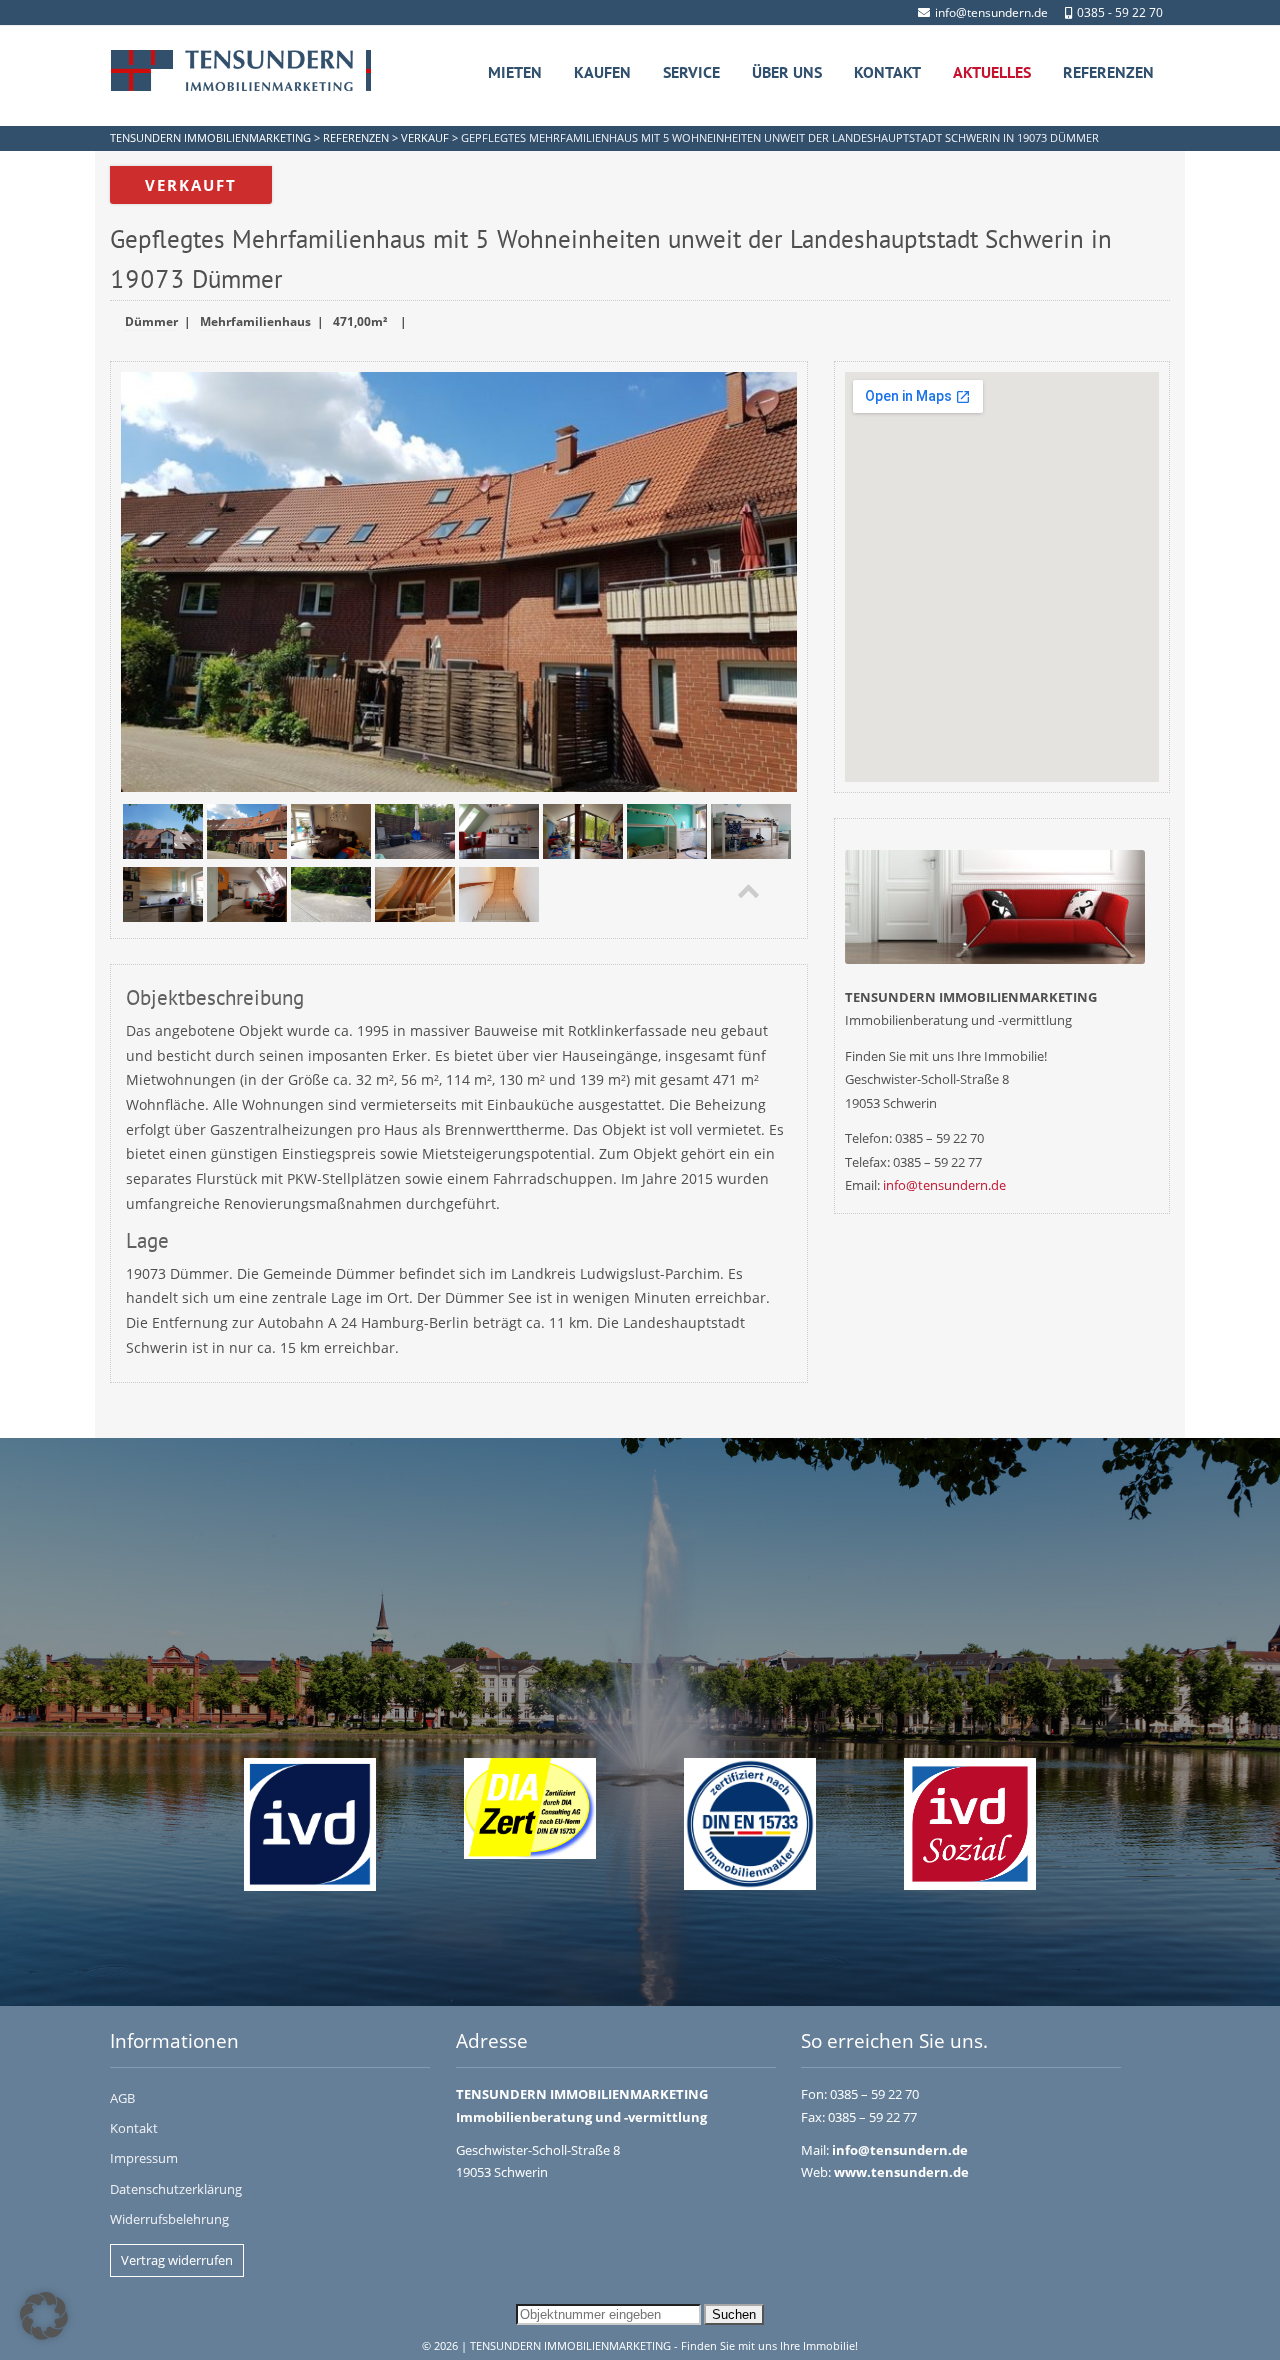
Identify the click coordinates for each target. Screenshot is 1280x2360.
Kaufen (602, 72)
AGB (122, 2098)
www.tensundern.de (901, 2172)
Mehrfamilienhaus (255, 321)
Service (691, 72)
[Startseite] (241, 70)
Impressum (144, 2158)
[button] (44, 2316)
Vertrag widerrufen (177, 2260)
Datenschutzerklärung (176, 2189)
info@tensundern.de (991, 12)
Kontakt (887, 72)
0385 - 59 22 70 (1120, 12)
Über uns (787, 72)
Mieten (515, 72)
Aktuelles (992, 72)
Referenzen (1108, 72)
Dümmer (151, 321)
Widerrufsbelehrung (169, 2219)
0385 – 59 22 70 (874, 2094)
